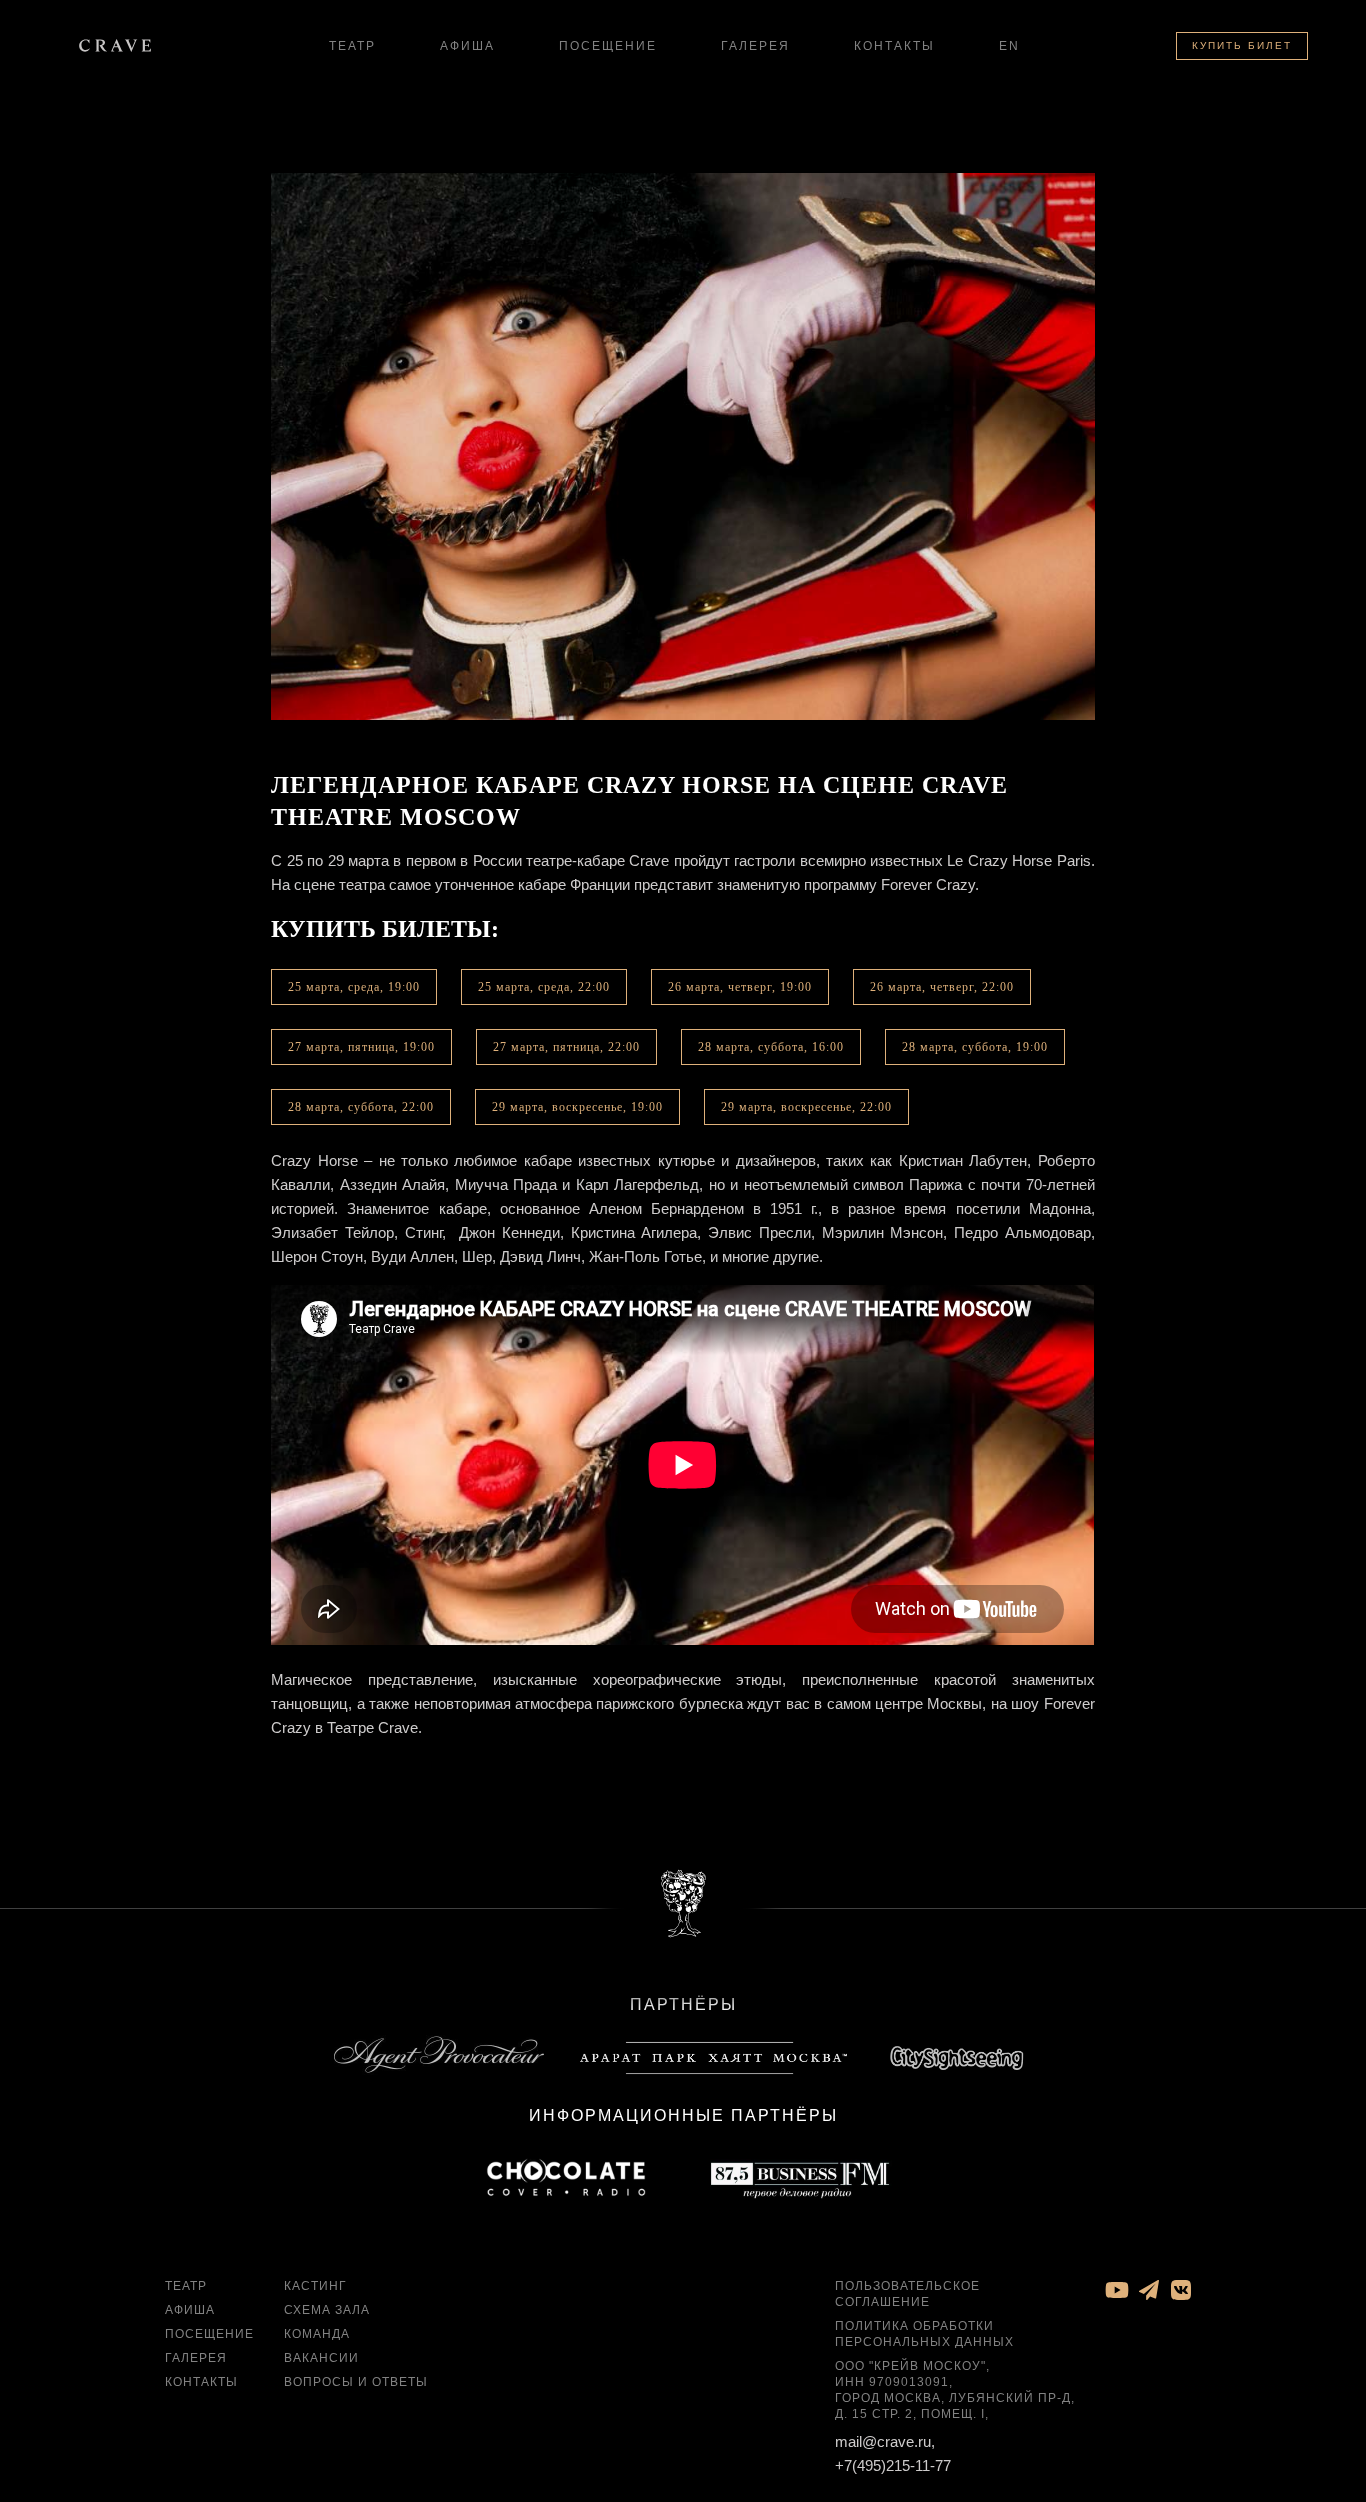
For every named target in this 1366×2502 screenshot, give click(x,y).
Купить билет (1242, 45)
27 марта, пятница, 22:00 (566, 1047)
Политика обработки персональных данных (924, 2334)
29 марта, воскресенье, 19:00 (577, 1107)
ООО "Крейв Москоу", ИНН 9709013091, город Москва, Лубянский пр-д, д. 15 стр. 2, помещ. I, (955, 2390)
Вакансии (321, 2358)
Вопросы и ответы (356, 2382)
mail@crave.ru (883, 2441)
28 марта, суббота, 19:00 (975, 1047)
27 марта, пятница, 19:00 (361, 1047)
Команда (317, 2334)
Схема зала (327, 2310)
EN (1009, 46)
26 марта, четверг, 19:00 (740, 987)
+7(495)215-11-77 (893, 2465)
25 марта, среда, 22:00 (544, 987)
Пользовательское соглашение (907, 2294)
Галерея (755, 46)
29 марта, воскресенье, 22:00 (806, 1107)
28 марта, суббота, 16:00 (771, 1047)
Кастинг (315, 2286)
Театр (352, 46)
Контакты (894, 46)
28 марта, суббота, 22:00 (361, 1107)
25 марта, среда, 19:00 (354, 987)
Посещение (608, 46)
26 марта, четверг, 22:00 (942, 987)
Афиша (467, 46)
